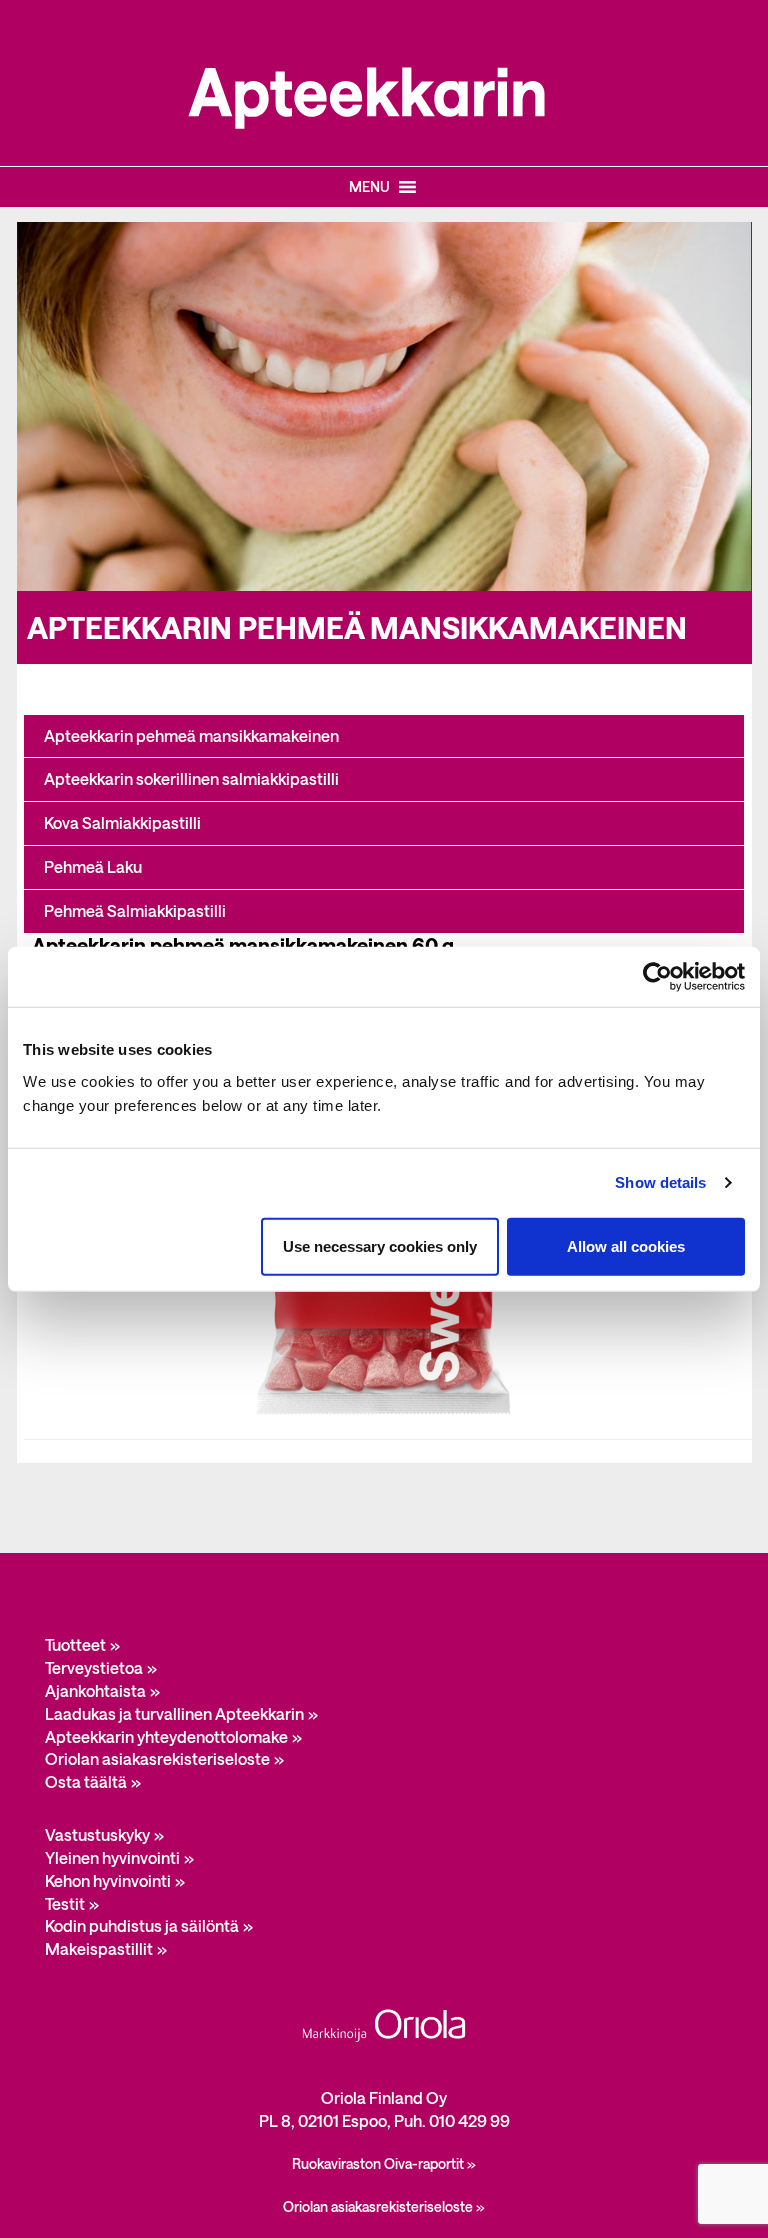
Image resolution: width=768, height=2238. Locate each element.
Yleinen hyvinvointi (112, 1857)
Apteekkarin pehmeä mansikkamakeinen (191, 735)
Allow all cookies (626, 1245)
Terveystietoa (94, 1667)
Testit (65, 1903)
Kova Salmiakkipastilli (122, 822)
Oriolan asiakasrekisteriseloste (157, 1758)
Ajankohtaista (95, 1690)
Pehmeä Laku (93, 866)
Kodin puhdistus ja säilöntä (142, 1925)
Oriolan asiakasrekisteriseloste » (384, 2206)
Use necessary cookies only (380, 1245)
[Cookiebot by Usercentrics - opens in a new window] (657, 977)
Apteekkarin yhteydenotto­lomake (166, 1736)
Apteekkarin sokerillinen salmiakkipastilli (191, 778)
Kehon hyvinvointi (108, 1880)
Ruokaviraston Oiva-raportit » (384, 2163)
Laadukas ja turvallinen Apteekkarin (174, 1713)
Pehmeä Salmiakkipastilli (135, 910)
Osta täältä (86, 1781)
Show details (660, 1182)
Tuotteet (75, 1644)
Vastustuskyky (97, 1834)
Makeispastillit (99, 1948)
